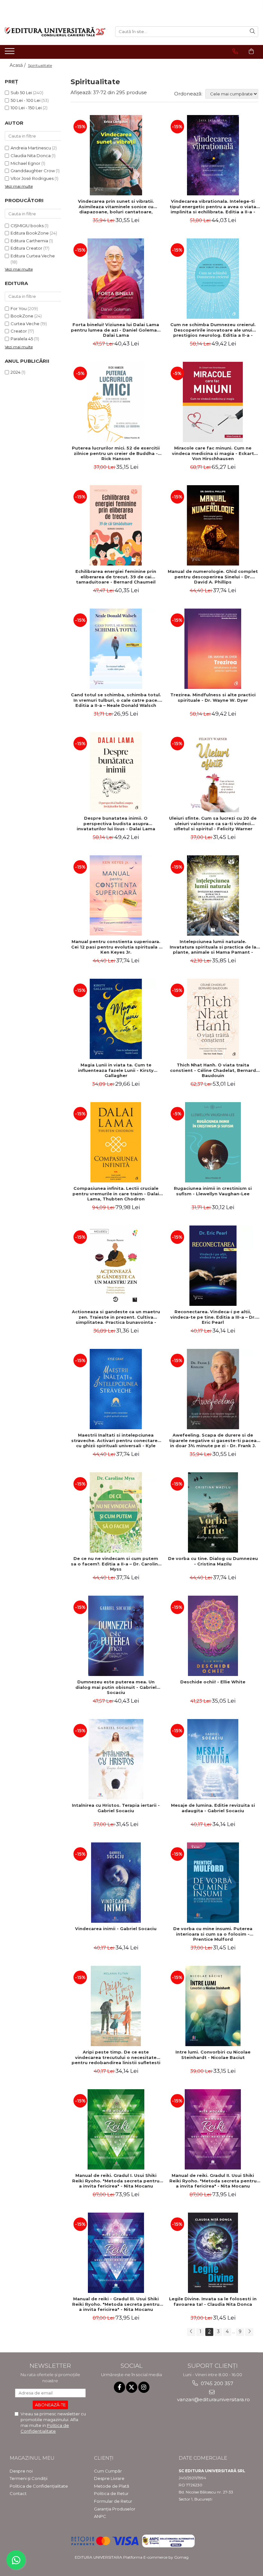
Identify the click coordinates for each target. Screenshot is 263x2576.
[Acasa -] (55, 32)
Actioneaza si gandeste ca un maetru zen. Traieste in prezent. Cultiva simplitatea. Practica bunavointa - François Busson (116, 1317)
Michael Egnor (25, 163)
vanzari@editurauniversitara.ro (213, 2399)
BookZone (22, 316)
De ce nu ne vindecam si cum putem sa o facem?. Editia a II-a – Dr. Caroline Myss (116, 1564)
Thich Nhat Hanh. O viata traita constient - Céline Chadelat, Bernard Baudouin (213, 1070)
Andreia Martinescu (31, 148)
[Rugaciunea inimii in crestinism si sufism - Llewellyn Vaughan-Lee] (213, 1142)
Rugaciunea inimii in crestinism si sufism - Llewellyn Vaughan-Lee (213, 1191)
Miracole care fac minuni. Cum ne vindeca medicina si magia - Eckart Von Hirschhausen (213, 453)
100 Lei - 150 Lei (26, 108)
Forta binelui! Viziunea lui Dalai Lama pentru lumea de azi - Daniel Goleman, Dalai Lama (116, 330)
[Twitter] (132, 2387)
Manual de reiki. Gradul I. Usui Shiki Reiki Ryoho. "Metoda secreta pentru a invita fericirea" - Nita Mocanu (116, 2181)
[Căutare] (252, 32)
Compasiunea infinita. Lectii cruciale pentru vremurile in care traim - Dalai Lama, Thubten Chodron (116, 1194)
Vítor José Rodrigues (32, 178)
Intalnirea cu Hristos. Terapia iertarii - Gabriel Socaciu (116, 1808)
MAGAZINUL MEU (32, 2458)
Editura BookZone (30, 233)
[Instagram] (144, 2387)
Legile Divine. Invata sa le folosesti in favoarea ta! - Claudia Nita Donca (213, 2301)
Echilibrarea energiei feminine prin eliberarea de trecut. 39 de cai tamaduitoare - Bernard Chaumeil (116, 577)
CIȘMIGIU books (27, 226)
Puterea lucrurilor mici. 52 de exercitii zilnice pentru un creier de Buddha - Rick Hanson (116, 453)
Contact (18, 2493)
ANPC (100, 2516)
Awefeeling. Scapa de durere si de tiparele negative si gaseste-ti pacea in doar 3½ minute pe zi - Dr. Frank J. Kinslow (213, 1440)
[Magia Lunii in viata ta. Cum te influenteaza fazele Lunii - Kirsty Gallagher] (116, 1019)
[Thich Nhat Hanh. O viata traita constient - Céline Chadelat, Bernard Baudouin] (213, 1019)
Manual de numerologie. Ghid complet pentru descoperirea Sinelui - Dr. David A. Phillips (213, 577)
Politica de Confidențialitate (39, 2486)
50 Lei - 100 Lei (25, 100)
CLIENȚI (104, 2458)
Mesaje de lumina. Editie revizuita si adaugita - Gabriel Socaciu (213, 1808)
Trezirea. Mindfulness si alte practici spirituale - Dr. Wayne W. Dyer (213, 697)
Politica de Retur (111, 2493)
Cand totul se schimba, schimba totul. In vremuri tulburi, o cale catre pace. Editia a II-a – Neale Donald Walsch (116, 700)
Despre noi (21, 2471)
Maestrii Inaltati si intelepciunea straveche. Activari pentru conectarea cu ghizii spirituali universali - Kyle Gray (116, 1440)
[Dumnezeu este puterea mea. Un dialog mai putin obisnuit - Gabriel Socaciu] (116, 1636)
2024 (16, 372)
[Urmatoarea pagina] (249, 2332)
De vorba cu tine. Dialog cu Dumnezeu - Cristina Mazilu (213, 1561)
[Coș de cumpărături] (251, 51)
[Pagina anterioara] (191, 2332)
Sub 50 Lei (21, 93)
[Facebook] (119, 2387)
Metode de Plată (112, 2486)
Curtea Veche (25, 324)
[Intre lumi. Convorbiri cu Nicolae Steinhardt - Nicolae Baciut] (213, 2006)
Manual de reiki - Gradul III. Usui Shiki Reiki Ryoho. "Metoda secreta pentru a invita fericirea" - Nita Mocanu (116, 2304)
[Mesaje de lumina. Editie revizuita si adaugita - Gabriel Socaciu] (213, 1759)
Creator (19, 331)
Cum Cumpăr (108, 2471)
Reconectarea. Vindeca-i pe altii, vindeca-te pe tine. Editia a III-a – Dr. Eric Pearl (213, 1317)
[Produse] (10, 53)
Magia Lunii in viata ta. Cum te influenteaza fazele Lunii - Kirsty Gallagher (116, 1070)
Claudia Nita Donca (31, 156)
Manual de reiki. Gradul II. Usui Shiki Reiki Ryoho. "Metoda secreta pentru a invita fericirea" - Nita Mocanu (213, 2181)
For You (19, 308)
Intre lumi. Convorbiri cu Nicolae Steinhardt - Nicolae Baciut (213, 2055)
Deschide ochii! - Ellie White (213, 1682)
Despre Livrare (109, 2478)
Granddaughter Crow (33, 171)
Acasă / (18, 65)
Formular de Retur (113, 2501)
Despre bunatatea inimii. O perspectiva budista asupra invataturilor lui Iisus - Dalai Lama (116, 824)
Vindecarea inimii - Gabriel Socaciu (116, 1929)
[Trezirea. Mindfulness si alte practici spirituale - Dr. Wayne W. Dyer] (213, 649)
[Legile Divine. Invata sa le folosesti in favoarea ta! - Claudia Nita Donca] (213, 2253)
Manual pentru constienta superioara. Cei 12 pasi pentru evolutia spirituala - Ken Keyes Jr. (116, 947)
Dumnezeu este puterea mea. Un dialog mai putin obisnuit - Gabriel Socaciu (116, 1687)
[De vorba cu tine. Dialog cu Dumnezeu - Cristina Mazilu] (213, 1512)
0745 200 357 (216, 2383)
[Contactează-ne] (235, 51)
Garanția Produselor (115, 2509)
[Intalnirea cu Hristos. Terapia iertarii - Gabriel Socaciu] (116, 1759)
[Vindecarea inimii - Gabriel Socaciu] (116, 1883)
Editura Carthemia (29, 241)
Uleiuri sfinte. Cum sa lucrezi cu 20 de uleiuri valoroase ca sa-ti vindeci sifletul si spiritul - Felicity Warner (213, 824)
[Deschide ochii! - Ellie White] (213, 1636)
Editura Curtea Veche (33, 256)
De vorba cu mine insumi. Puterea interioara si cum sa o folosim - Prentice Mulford (213, 1934)
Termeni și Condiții (29, 2478)
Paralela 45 (22, 339)
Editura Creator (26, 248)
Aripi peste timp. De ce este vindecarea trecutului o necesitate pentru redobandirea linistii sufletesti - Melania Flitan (116, 2057)
